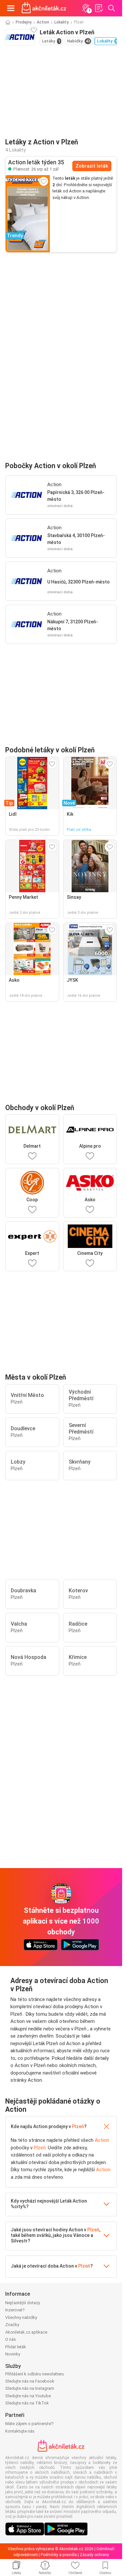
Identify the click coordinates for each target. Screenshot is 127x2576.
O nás (11, 2339)
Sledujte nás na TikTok (27, 2403)
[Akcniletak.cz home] (44, 8)
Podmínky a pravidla (59, 2555)
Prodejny (24, 22)
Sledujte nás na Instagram (30, 2388)
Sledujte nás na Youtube (28, 2396)
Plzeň (78, 2126)
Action (43, 22)
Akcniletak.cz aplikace (26, 2332)
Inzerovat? (15, 2310)
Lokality (62, 22)
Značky (12, 2325)
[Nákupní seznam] (99, 8)
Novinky (13, 2354)
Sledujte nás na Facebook (30, 2381)
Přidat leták (16, 2347)
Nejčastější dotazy (23, 2303)
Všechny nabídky (21, 2317)
